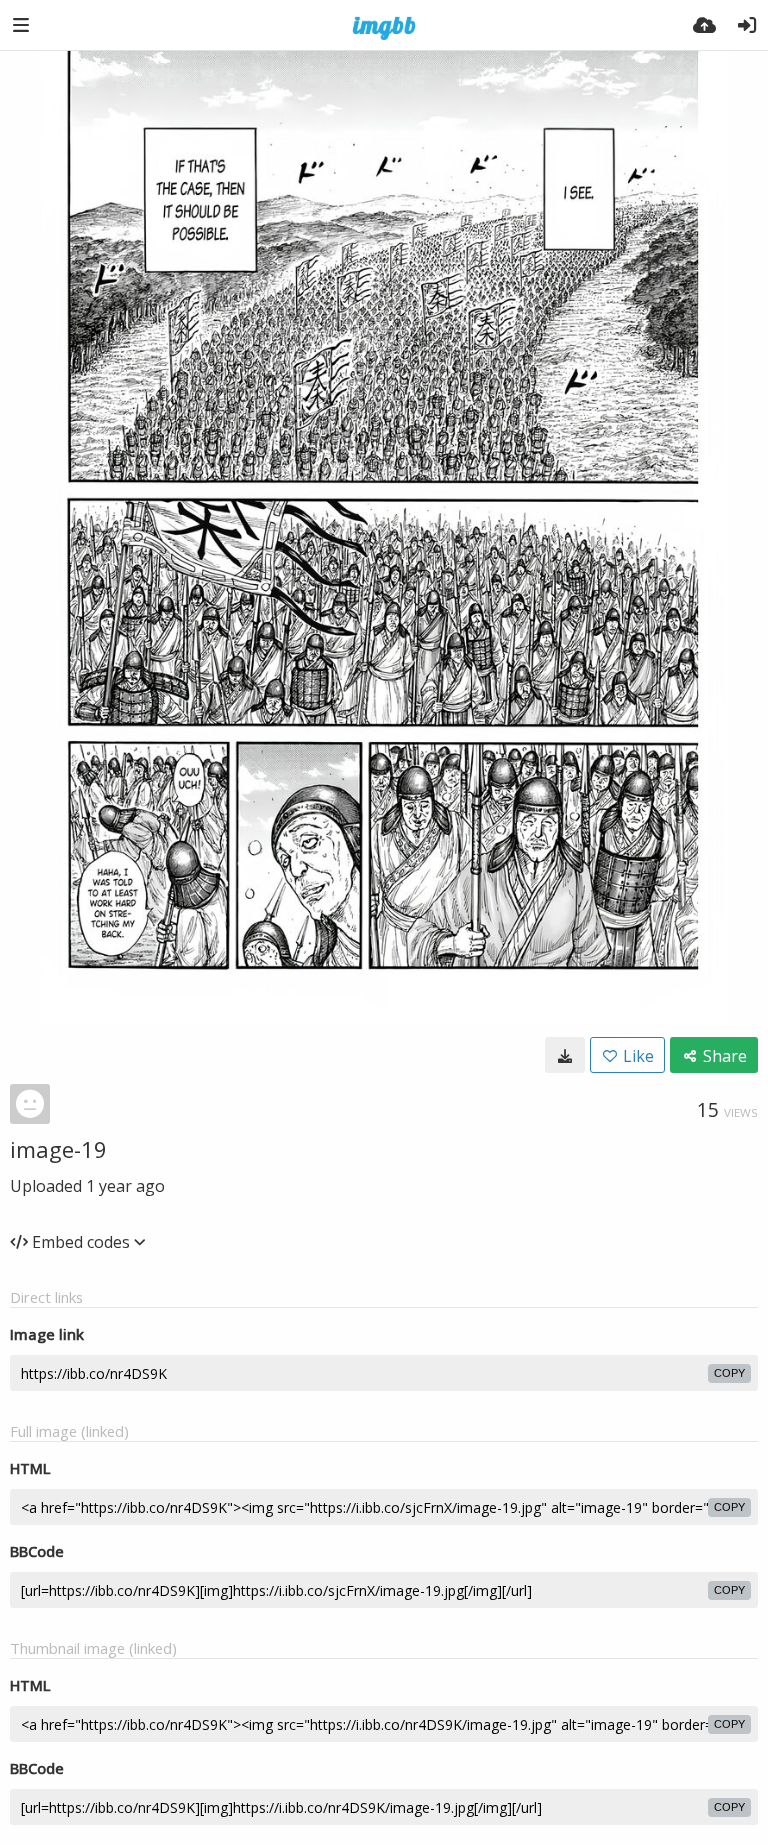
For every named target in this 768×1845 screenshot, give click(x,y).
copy (729, 1373)
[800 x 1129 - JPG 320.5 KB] (565, 1055)
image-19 (58, 1149)
